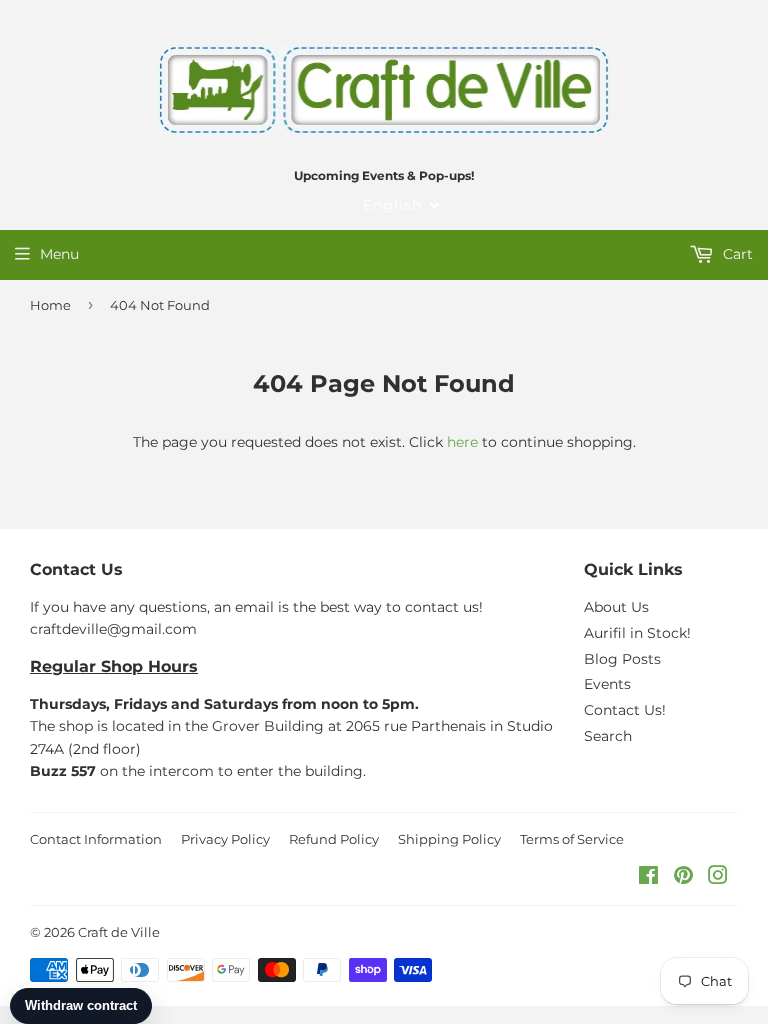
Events (607, 684)
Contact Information (96, 839)
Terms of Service (572, 839)
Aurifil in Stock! (637, 633)
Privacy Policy (225, 839)
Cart (736, 254)
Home (50, 305)
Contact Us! (625, 710)
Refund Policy (334, 839)
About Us (616, 607)
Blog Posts (622, 659)
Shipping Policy (449, 839)
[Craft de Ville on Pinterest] (683, 878)
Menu (59, 254)
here (462, 442)
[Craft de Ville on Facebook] (648, 878)
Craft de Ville (119, 932)
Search (608, 736)
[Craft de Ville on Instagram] (718, 878)
